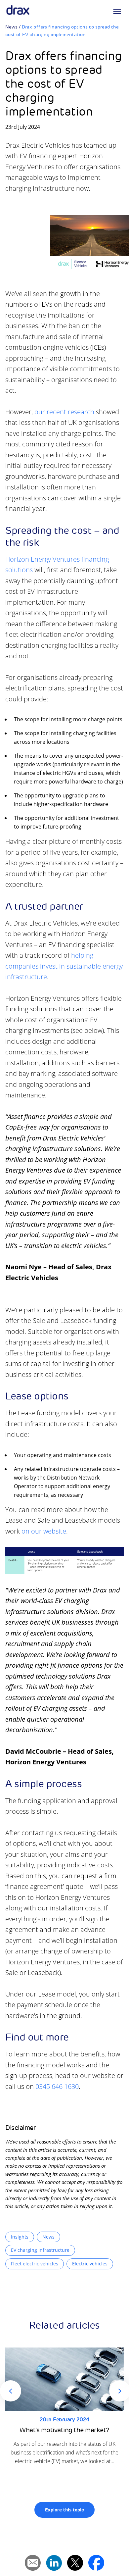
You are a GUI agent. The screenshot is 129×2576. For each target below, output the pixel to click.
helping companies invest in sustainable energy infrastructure (64, 966)
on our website (44, 1531)
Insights (20, 2237)
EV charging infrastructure (40, 2250)
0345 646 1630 (57, 2086)
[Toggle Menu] (117, 12)
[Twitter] (75, 2563)
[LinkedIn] (54, 2563)
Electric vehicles (90, 2264)
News (11, 27)
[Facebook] (96, 2563)
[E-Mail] (33, 2563)
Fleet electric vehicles (35, 2264)
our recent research (64, 412)
